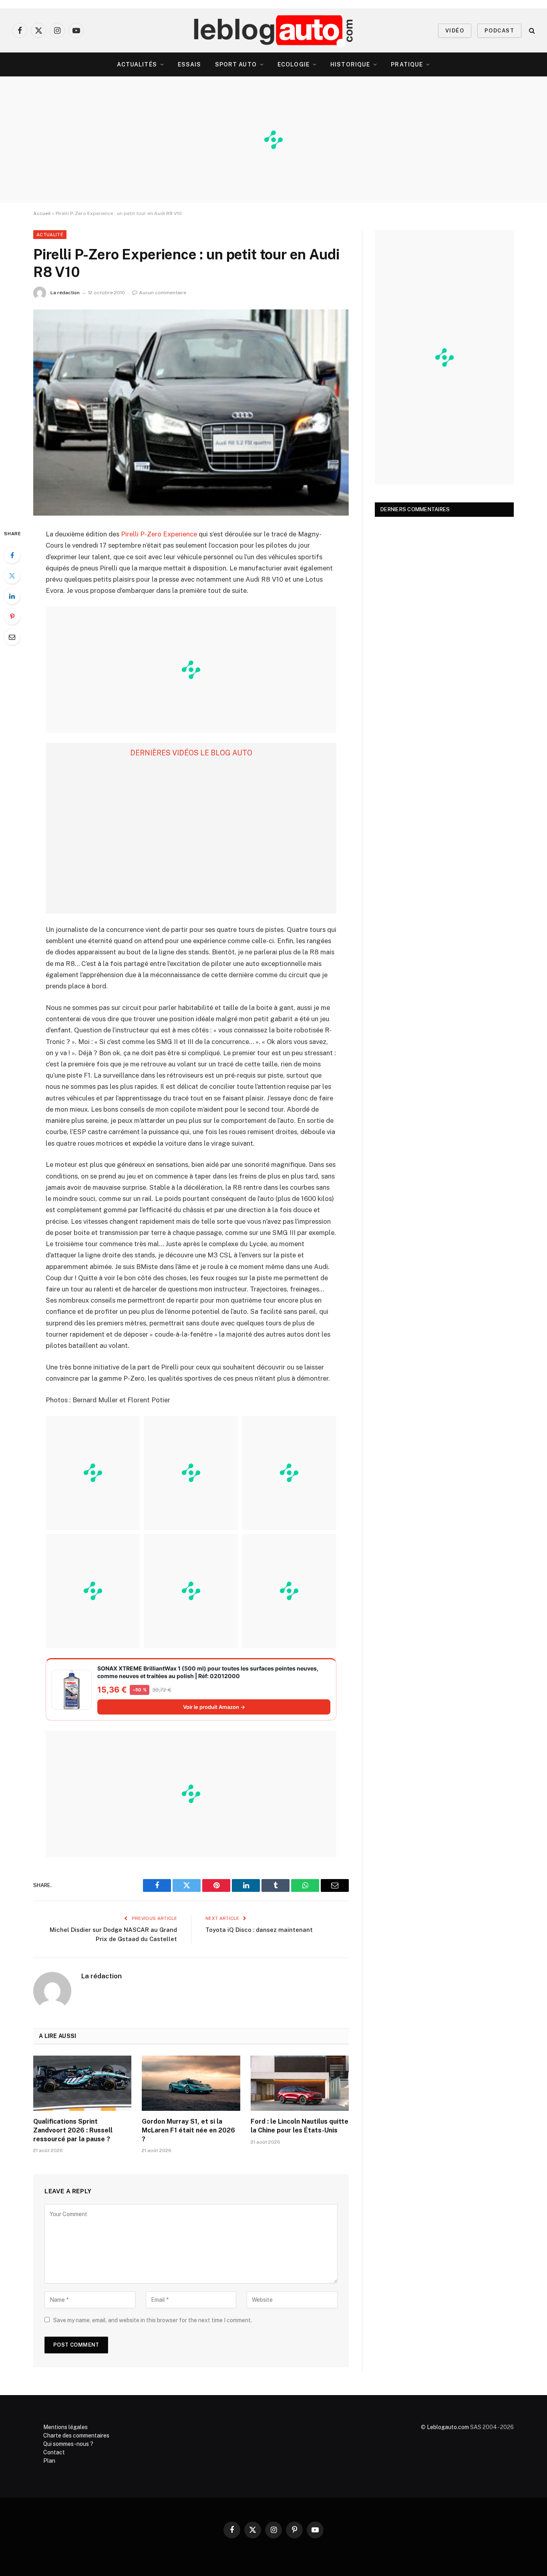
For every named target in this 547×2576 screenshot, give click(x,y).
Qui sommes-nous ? (68, 2444)
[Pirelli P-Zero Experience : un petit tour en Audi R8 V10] (191, 413)
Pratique (407, 64)
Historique (350, 64)
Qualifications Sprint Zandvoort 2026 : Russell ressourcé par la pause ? (73, 2130)
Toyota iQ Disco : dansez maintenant (259, 1930)
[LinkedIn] (12, 596)
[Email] (12, 637)
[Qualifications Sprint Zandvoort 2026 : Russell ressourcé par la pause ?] (82, 2083)
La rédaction (65, 293)
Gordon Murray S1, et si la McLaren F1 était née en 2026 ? (188, 2130)
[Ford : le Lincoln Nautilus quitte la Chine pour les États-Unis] (300, 2083)
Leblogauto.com (448, 2427)
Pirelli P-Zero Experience (159, 534)
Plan (49, 2461)
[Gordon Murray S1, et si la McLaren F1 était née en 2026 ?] (191, 2083)
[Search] (531, 31)
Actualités (137, 64)
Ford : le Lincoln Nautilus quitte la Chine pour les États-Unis (300, 2126)
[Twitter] (12, 576)
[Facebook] (12, 555)
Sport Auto (236, 64)
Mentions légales (65, 2427)
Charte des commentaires (76, 2435)
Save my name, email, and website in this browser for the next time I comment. (153, 2320)
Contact (54, 2452)
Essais (190, 64)
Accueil (42, 213)
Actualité (50, 235)
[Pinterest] (12, 616)
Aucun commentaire (163, 293)
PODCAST (499, 31)
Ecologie (294, 64)
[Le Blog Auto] (274, 30)
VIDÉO (455, 31)
